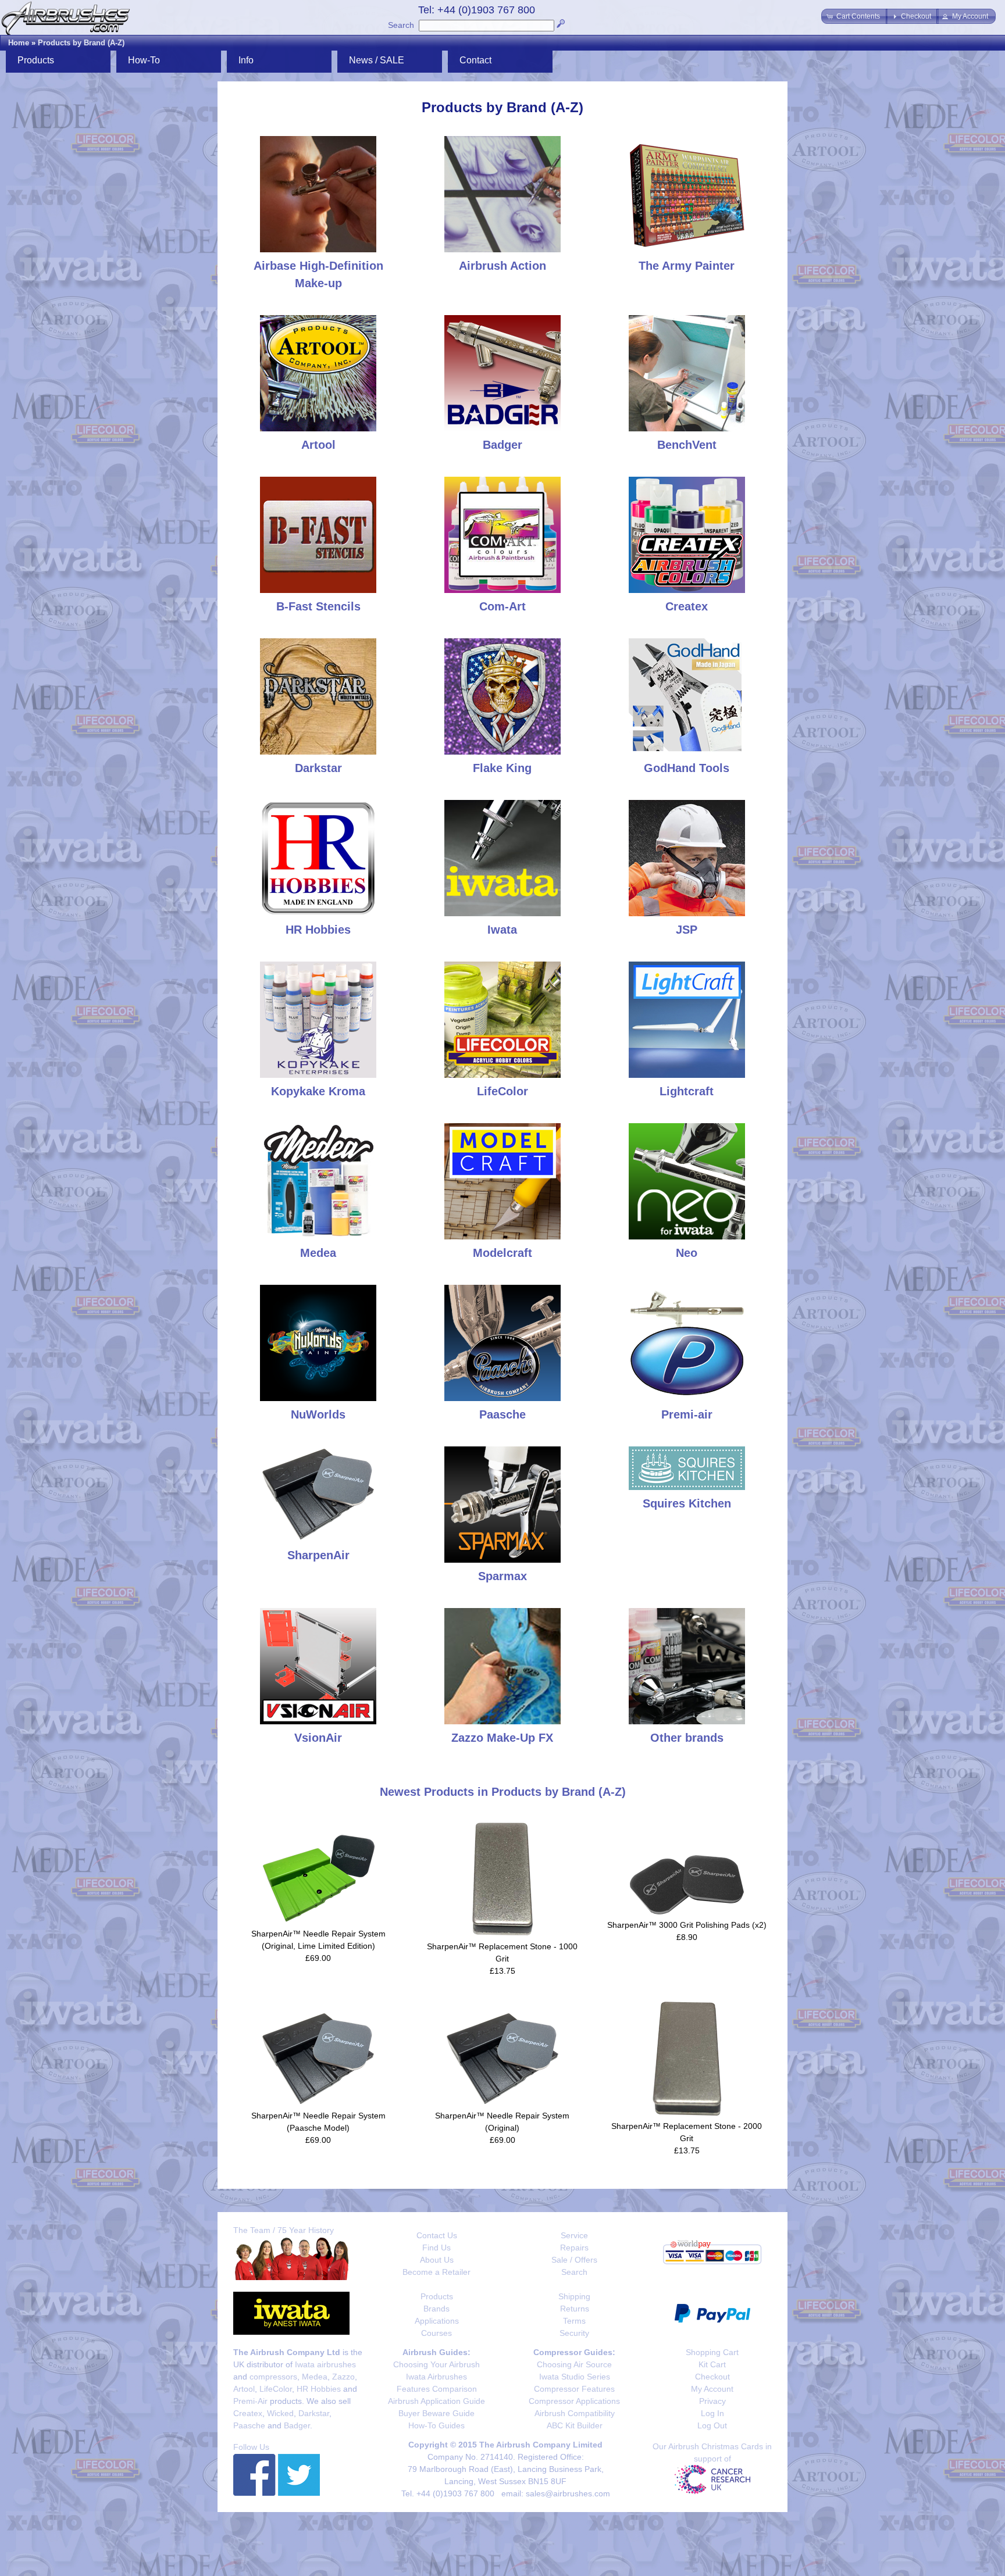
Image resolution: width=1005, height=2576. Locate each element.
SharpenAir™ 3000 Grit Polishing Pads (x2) (687, 1925)
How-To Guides (436, 2425)
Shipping (574, 2296)
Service (574, 2235)
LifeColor (276, 2389)
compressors (273, 2377)
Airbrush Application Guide (436, 2401)
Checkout (712, 2377)
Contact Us (437, 2235)
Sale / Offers (574, 2260)
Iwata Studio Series (575, 2377)
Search (401, 25)
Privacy (712, 2401)
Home (19, 43)
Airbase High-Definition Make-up (318, 274)
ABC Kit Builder (575, 2425)
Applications (437, 2321)
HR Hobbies (319, 2389)
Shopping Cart (712, 2352)
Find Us (436, 2248)
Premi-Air (250, 2401)
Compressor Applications (574, 2401)
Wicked (280, 2413)
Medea (315, 2377)
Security (574, 2333)
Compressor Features (574, 2389)
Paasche (249, 2425)
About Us (437, 2260)
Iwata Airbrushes (436, 2377)
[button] (854, 16)
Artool (244, 2389)
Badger (297, 2425)
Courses (436, 2333)
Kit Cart (712, 2364)
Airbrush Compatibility (575, 2413)
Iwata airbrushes (325, 2364)
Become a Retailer (436, 2272)
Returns (575, 2309)
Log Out (712, 2425)
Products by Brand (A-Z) (81, 43)
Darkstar (314, 2413)
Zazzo (343, 2377)
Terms (574, 2321)
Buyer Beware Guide (436, 2413)
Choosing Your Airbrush (436, 2364)
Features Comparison (437, 2389)
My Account (712, 2389)
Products (437, 2296)
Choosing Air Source (574, 2364)
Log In (712, 2413)
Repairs (574, 2248)
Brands (436, 2309)
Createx (248, 2413)
